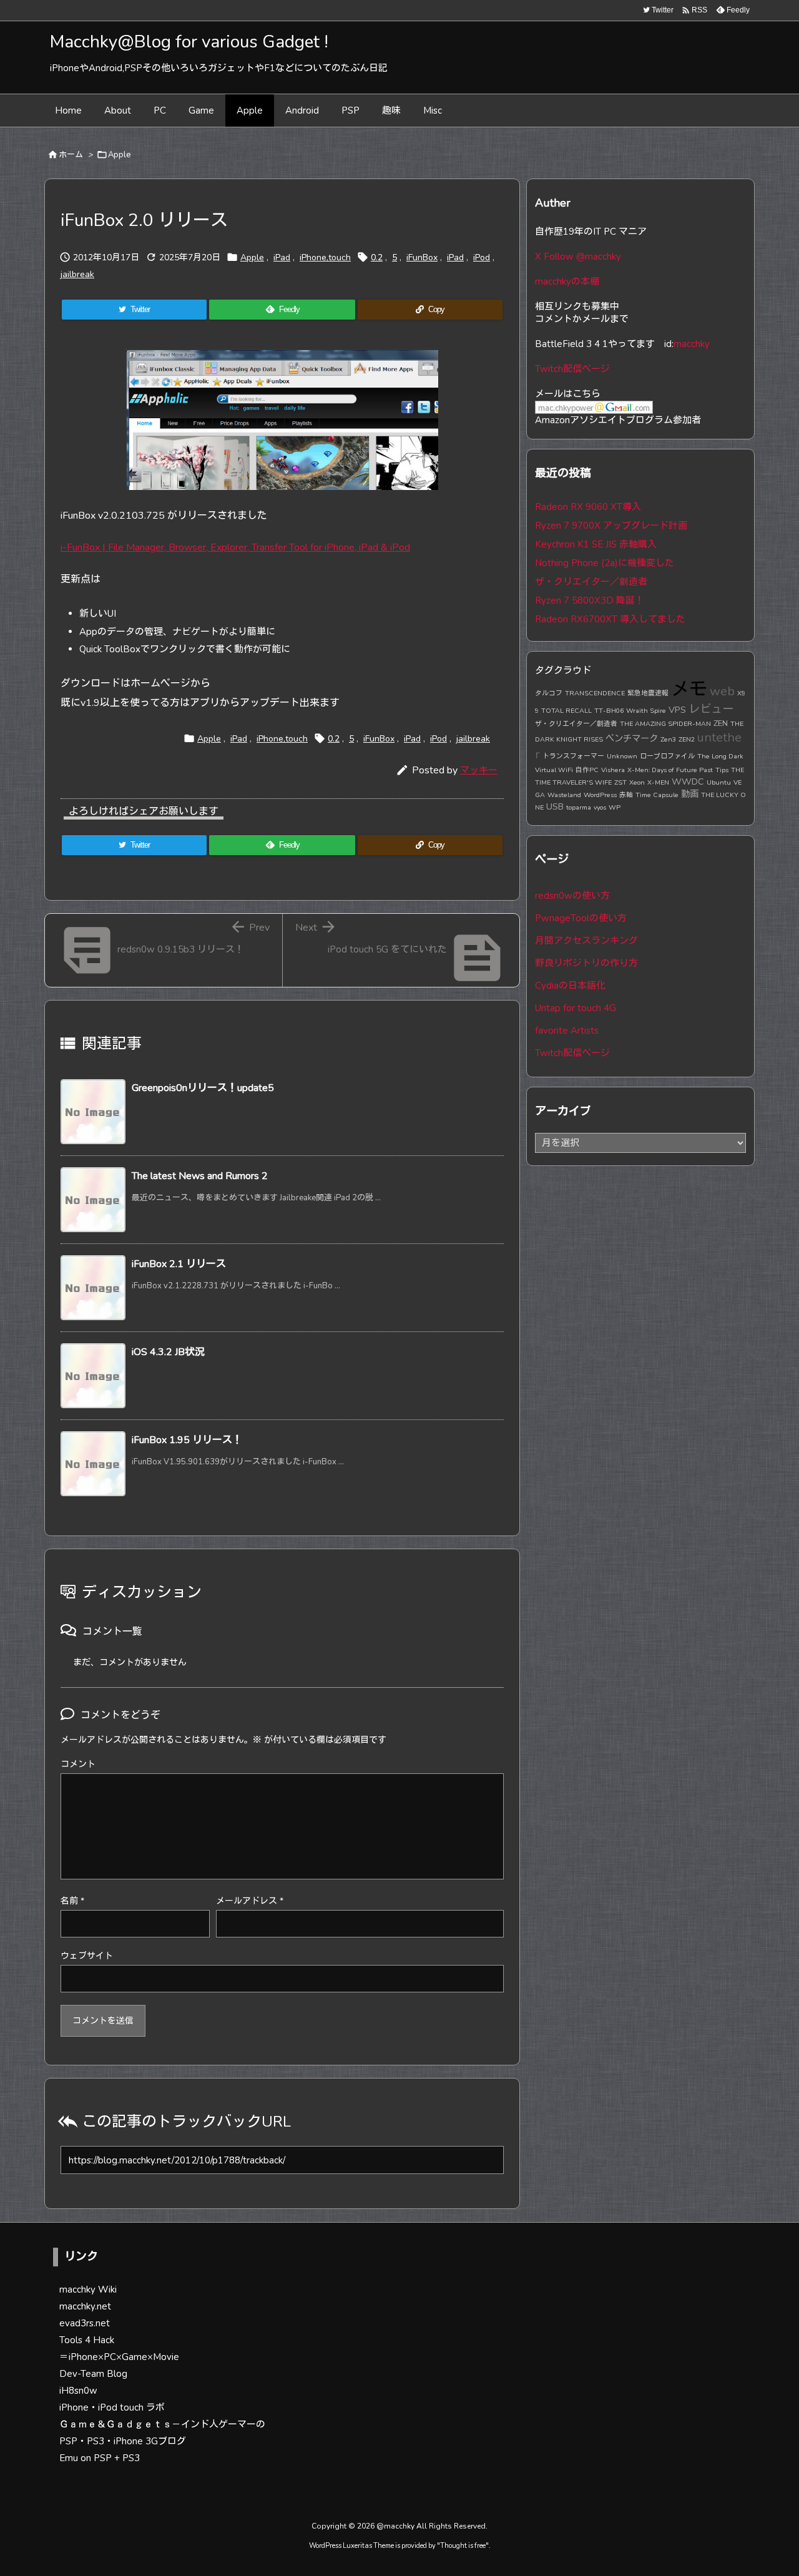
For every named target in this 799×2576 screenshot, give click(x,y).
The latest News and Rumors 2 (200, 1176)
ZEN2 (687, 739)
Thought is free (463, 2546)
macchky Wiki (88, 2290)
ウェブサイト (87, 1956)
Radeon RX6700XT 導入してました (610, 619)
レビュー (711, 709)
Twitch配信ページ (572, 369)
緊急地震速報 (648, 693)
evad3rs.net (85, 2323)
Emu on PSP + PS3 (100, 2458)
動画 (690, 794)
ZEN (721, 723)
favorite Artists (567, 1031)
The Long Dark (720, 756)
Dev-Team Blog (93, 2374)
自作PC (587, 770)
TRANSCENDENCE (595, 693)
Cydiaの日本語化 (570, 986)
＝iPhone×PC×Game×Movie (119, 2357)
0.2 (377, 257)
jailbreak (77, 274)
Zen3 (668, 739)
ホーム (71, 155)
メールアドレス (250, 1901)
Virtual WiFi (554, 770)
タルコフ (549, 693)
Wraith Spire (646, 711)
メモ (689, 689)
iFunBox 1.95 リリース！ (187, 1440)
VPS (677, 710)
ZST (620, 782)
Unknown (622, 756)
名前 (72, 1901)
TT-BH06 (609, 711)
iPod (482, 257)
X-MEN (658, 782)
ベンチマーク (632, 738)
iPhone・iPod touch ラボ (112, 2407)
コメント (78, 1764)
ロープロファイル (667, 756)
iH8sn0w (78, 2391)
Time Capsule (657, 795)
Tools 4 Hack (87, 2340)
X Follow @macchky (578, 257)
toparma (579, 807)
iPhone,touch (325, 257)
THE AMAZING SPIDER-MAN (665, 724)
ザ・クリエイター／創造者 (591, 582)
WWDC (688, 781)
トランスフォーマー (573, 756)
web (722, 691)
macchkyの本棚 (567, 282)
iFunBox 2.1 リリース (179, 1264)
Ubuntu (719, 782)
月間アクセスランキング (586, 941)
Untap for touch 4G (576, 1008)
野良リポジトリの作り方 (586, 963)
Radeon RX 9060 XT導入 (588, 507)
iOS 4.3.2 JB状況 (168, 1352)
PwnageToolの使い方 (581, 918)
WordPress (600, 795)
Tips (722, 770)
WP (615, 807)
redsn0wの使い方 (572, 896)
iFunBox (422, 257)
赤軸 (626, 795)
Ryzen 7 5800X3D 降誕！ (590, 600)
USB (555, 806)
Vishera (613, 770)
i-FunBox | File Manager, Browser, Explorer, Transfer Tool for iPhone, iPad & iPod (235, 547)
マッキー (479, 770)
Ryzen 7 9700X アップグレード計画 (611, 526)
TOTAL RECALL (566, 711)
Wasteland (564, 795)
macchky (692, 344)
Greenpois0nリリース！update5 (203, 1088)
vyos (600, 807)
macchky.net (85, 2306)
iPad (282, 257)
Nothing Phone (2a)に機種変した (605, 563)
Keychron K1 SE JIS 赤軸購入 (596, 544)
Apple (119, 155)
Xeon (637, 782)
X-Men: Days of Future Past (670, 770)
